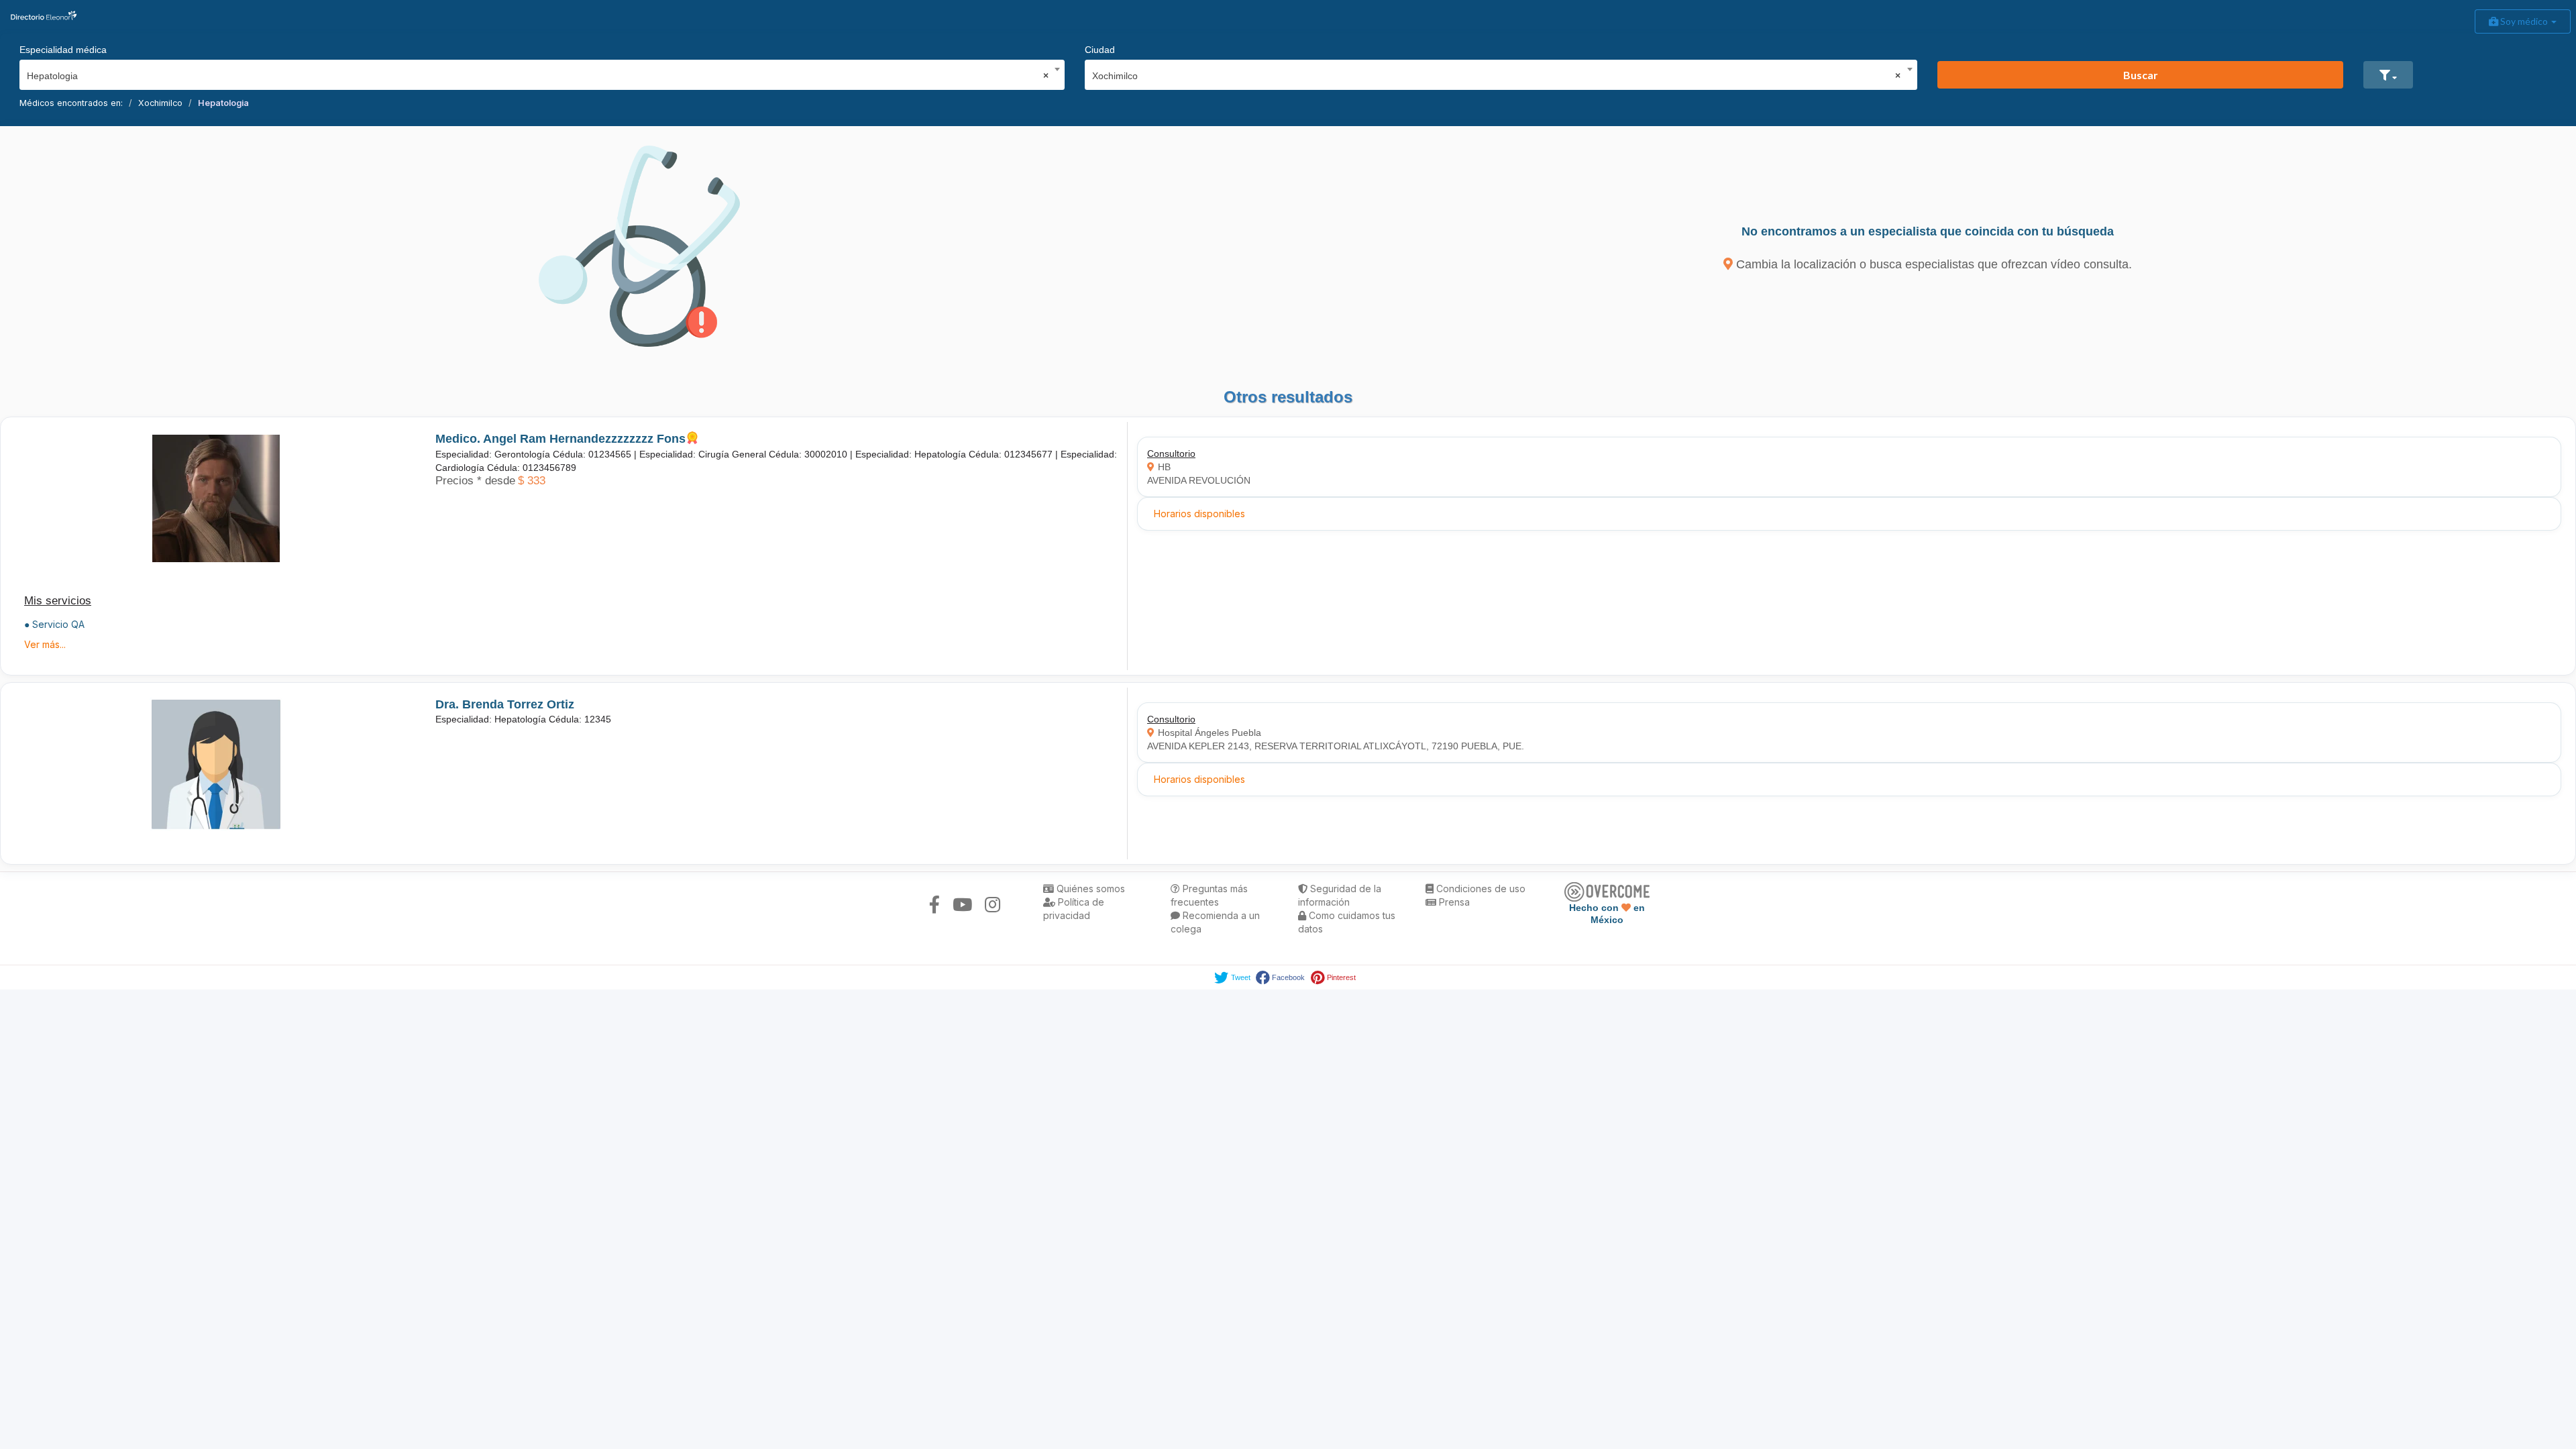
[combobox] (538, 72)
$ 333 (532, 481)
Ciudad (1100, 50)
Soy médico (2524, 21)
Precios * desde (475, 481)
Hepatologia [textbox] (538, 76)
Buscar (2141, 75)
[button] (2388, 75)
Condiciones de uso (1480, 889)
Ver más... (45, 644)
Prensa (1453, 902)
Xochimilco (160, 103)
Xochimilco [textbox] (1497, 76)
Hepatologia (223, 103)
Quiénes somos (1089, 889)
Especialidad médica (63, 50)
